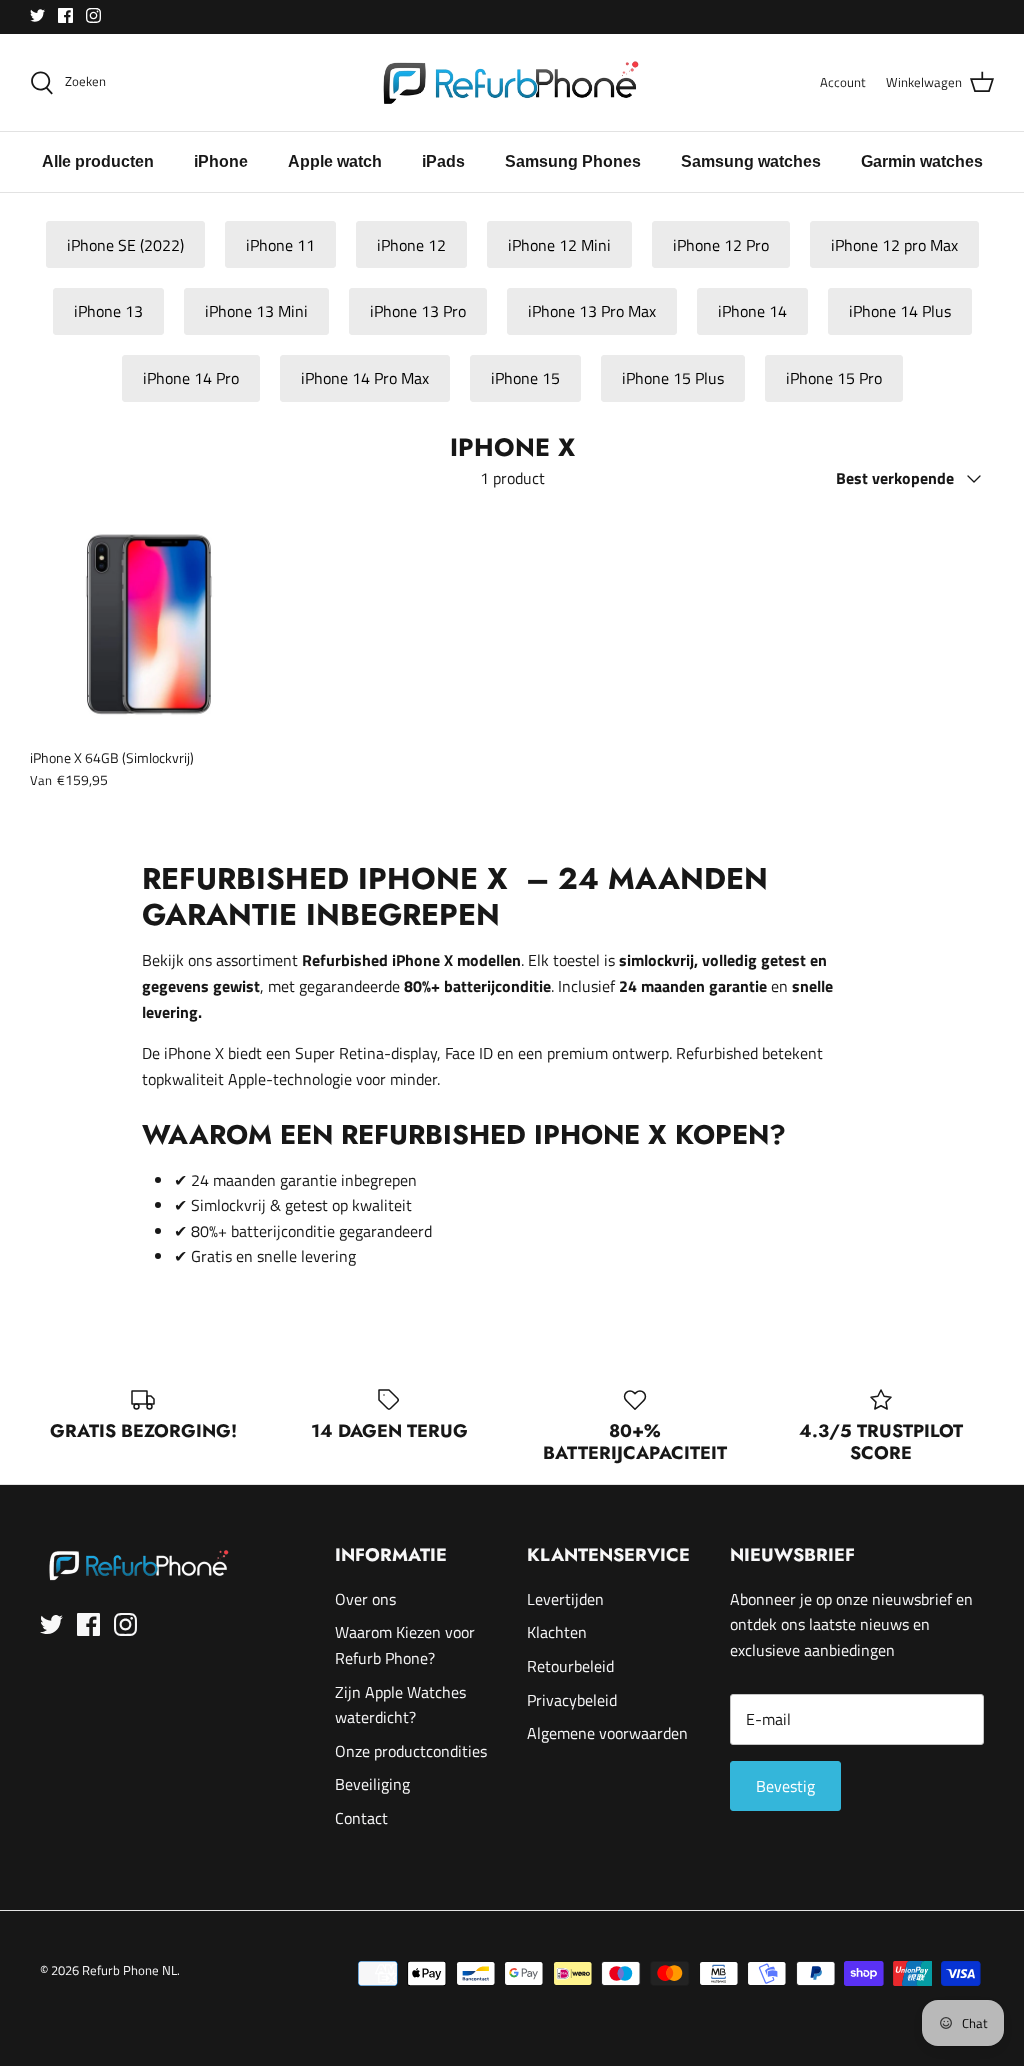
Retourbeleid (570, 1666)
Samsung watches (751, 161)
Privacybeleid (572, 1700)
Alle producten (98, 161)
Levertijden (565, 1599)
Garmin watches (922, 161)
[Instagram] (93, 15)
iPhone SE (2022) (125, 245)
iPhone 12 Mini (559, 245)
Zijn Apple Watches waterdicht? (400, 1705)
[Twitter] (37, 15)
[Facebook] (65, 15)
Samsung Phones (573, 161)
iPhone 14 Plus (900, 311)
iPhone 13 (108, 311)
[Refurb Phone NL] (512, 82)
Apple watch (335, 161)
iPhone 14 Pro (191, 378)
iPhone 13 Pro (418, 311)
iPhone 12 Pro (721, 245)
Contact (361, 1818)
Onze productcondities (411, 1751)
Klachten (557, 1632)
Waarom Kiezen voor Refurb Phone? (405, 1645)
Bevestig (785, 1786)
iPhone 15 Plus (673, 378)
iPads (443, 161)
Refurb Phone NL (129, 1970)
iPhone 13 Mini (256, 311)
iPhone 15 (525, 378)
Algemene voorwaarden (607, 1733)
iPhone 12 (411, 245)
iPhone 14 (752, 311)
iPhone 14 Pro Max (365, 378)
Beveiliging (372, 1784)
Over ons (365, 1599)
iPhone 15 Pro (834, 378)
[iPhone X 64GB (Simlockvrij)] (143, 624)
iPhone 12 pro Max (894, 245)
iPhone (221, 161)
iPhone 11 (280, 245)
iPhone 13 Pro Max (592, 311)
